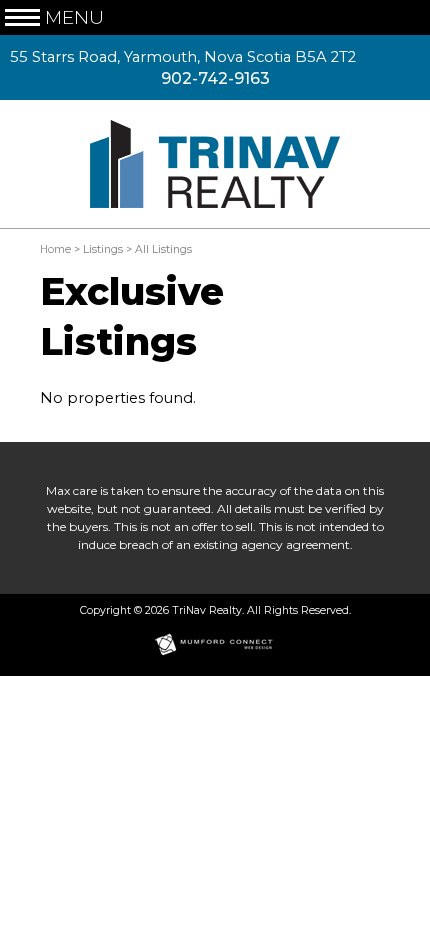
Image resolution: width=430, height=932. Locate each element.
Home (55, 249)
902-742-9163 (215, 78)
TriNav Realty (207, 610)
